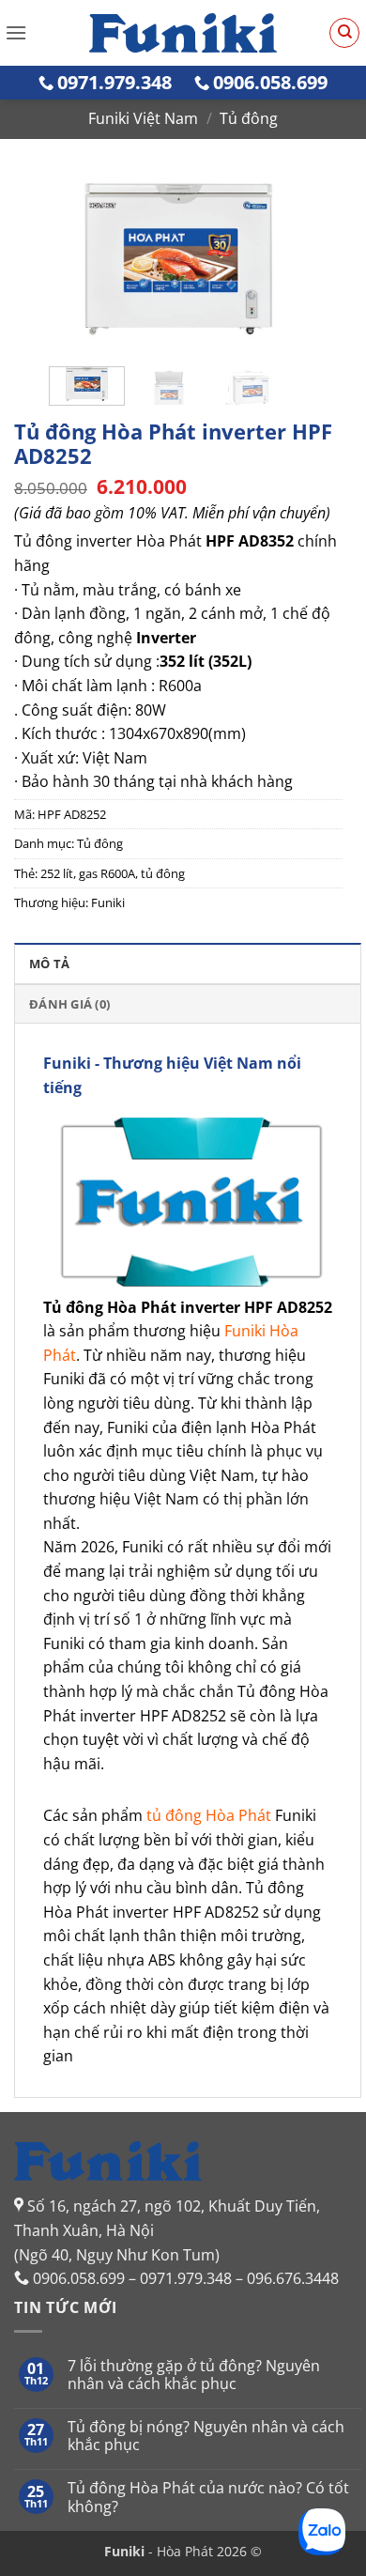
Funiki (108, 902)
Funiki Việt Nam (143, 118)
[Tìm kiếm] (344, 33)
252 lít (57, 873)
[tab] (188, 963)
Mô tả (49, 964)
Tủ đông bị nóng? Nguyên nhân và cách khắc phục (206, 2436)
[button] (16, 32)
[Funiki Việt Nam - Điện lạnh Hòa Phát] (183, 33)
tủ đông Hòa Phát (209, 1815)
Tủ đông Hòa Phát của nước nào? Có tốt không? (208, 2497)
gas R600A (107, 873)
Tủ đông (249, 118)
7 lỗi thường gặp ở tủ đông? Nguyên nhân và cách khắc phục (194, 2375)
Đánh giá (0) (69, 1004)
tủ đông (163, 873)
